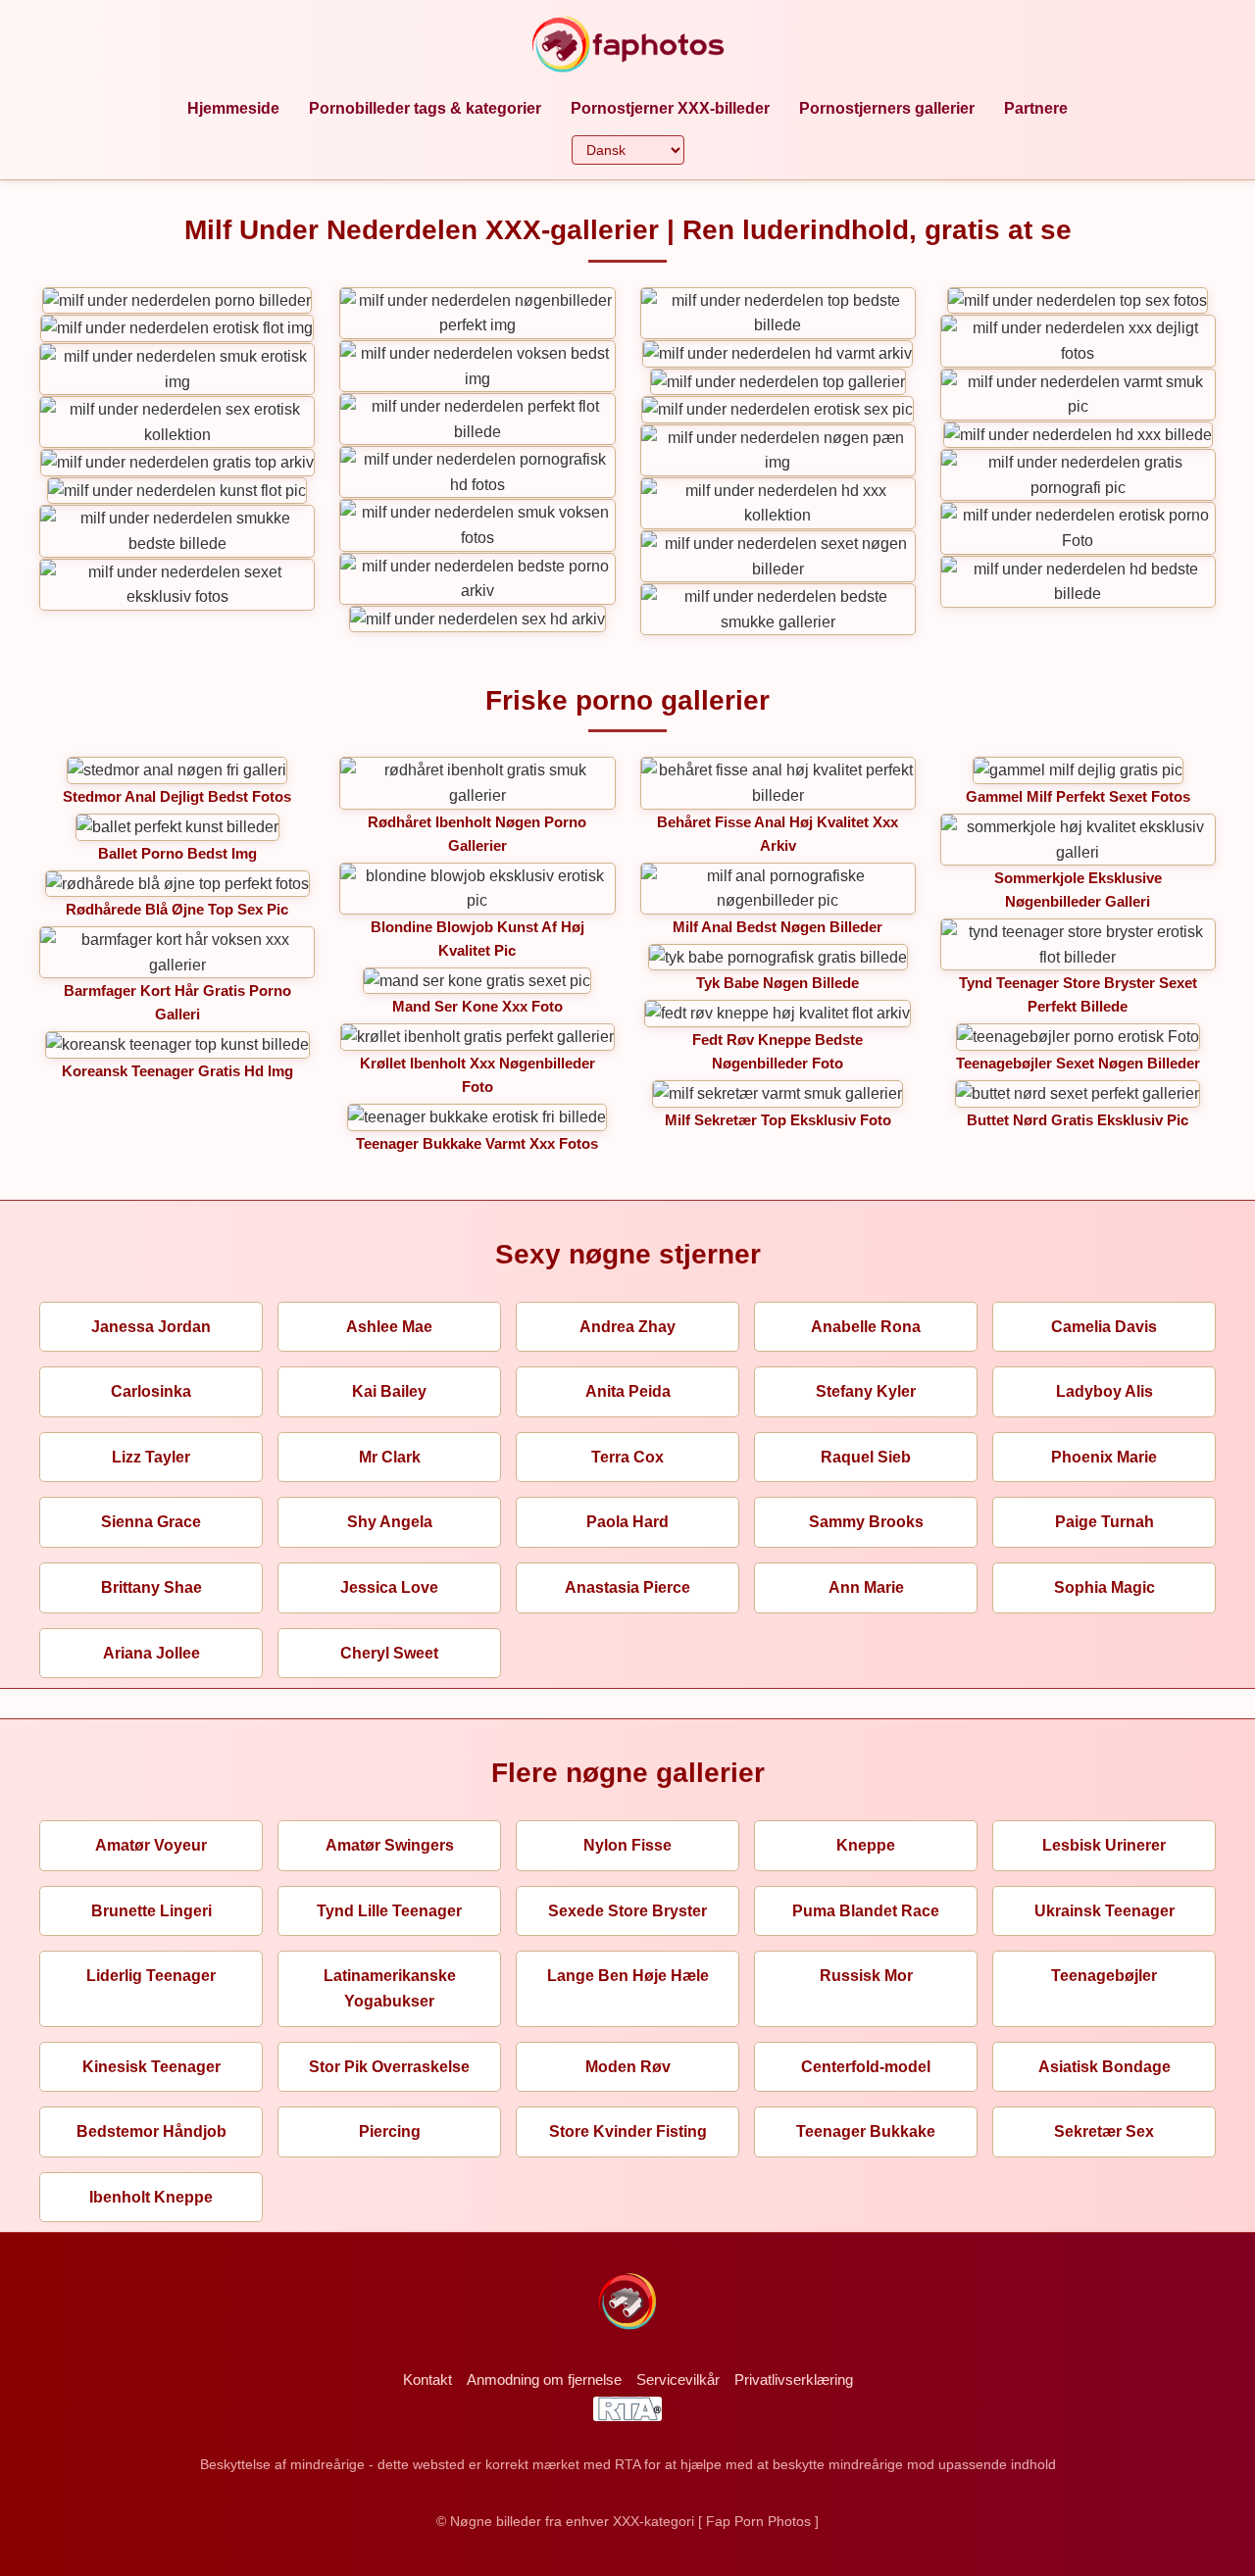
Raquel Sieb (866, 1457)
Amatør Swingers (390, 1845)
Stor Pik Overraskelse (389, 2067)
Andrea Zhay (627, 1327)
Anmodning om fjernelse (544, 2379)
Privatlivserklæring (794, 2379)
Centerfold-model (866, 2067)
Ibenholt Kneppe (151, 2197)
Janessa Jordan (151, 1327)
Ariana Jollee (151, 1653)
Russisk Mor (866, 1976)
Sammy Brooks (866, 1522)
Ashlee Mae (389, 1327)
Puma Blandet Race (866, 1911)
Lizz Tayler (151, 1457)
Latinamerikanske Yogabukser (390, 1988)
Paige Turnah (1104, 1522)
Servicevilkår (678, 2379)
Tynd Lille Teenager (389, 1911)
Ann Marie (866, 1587)
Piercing (390, 2131)
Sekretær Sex (1104, 2131)
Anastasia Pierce (627, 1587)
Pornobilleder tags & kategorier (425, 108)
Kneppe (866, 1845)
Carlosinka (151, 1391)
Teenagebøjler (1104, 1976)
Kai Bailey (389, 1391)
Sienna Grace (151, 1522)
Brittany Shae (151, 1587)
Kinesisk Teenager (151, 2067)
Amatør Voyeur (151, 1845)
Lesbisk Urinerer (1104, 1845)
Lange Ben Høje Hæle (628, 1976)
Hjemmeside (233, 108)
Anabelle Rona (866, 1327)
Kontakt (427, 2379)
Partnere (1036, 108)
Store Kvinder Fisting (628, 2131)
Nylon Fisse (627, 1845)
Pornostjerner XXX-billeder (670, 108)
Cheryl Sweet (389, 1653)
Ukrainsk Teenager (1104, 1911)
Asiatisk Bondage (1104, 2067)
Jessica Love (389, 1587)
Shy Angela (390, 1522)
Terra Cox (627, 1457)
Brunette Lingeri (151, 1911)
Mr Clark (390, 1457)
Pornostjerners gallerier (887, 108)
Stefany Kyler (866, 1391)
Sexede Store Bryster (627, 1911)
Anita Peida (628, 1391)
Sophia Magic (1104, 1587)
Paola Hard (627, 1522)
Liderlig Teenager (151, 1976)
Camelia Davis (1104, 1327)
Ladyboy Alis (1104, 1391)
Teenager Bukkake (866, 2131)
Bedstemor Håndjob (151, 2131)
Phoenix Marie (1104, 1457)
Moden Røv (628, 2067)
